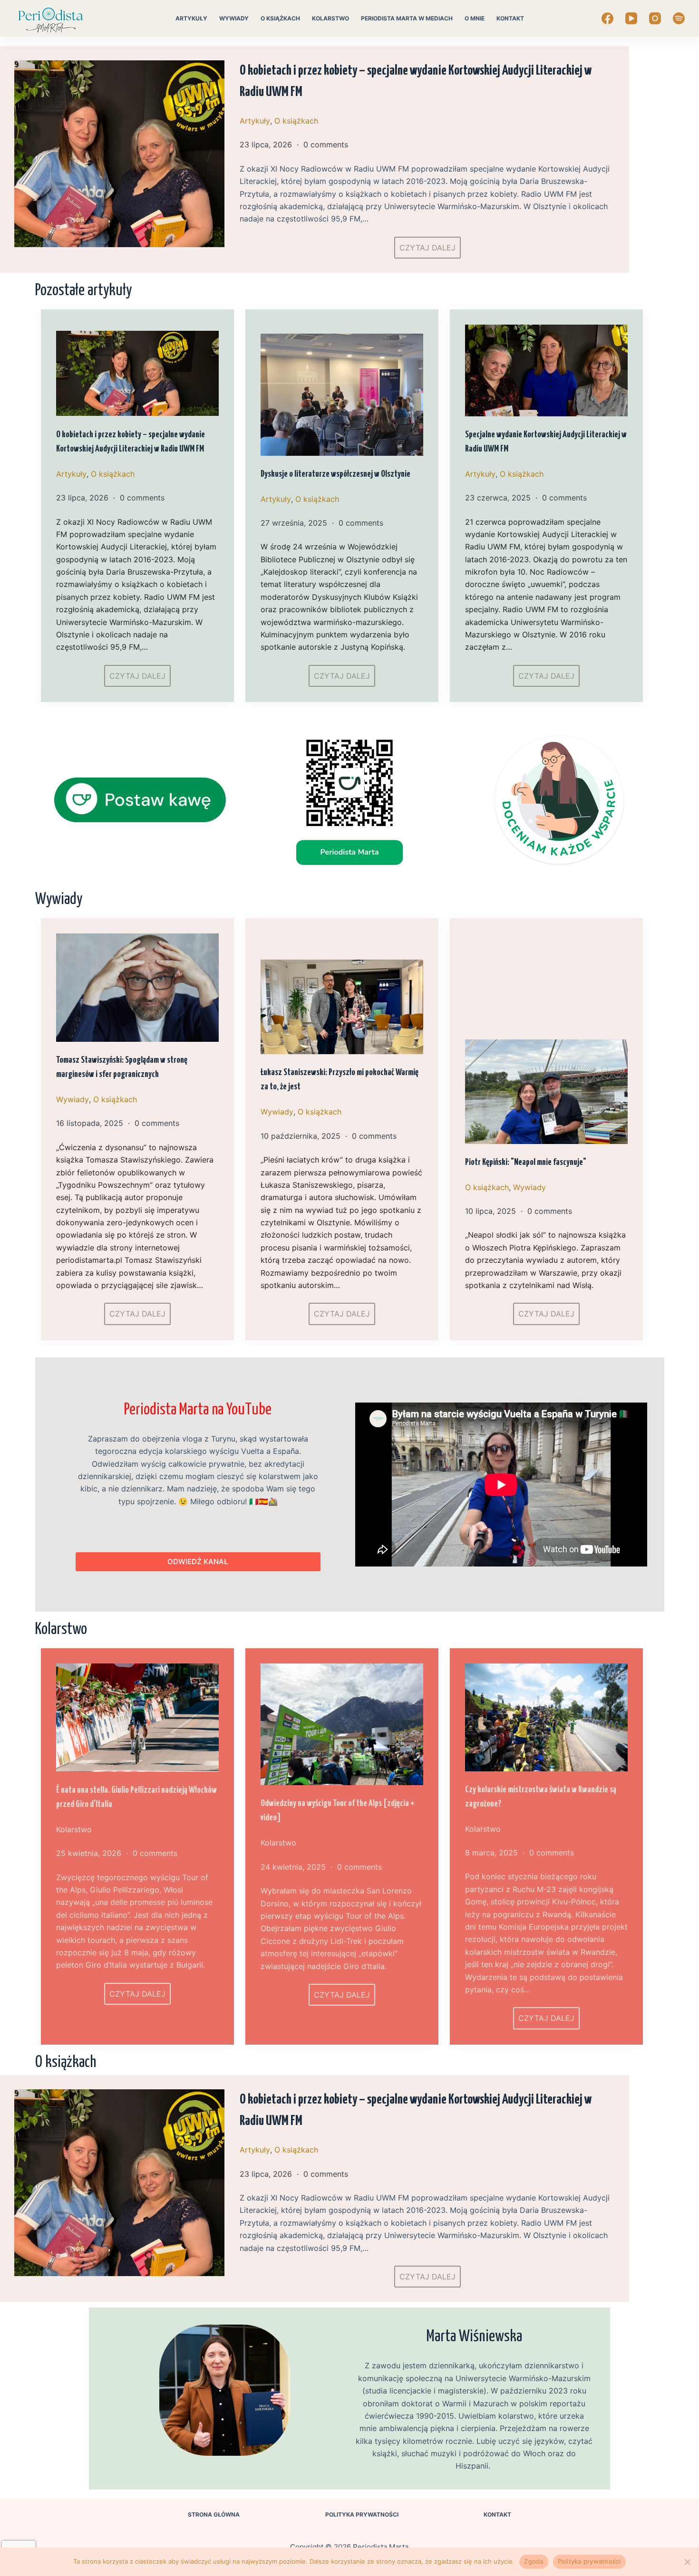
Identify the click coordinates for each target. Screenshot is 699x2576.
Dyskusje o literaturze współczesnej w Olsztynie (335, 474)
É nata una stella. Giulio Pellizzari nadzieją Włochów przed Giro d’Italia (136, 1797)
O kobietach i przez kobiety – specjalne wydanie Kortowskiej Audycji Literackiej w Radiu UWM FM (416, 82)
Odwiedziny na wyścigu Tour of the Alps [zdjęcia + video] (338, 1811)
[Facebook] (607, 18)
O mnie (475, 18)
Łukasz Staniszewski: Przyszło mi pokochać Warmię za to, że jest (340, 1080)
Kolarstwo (330, 18)
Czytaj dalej (427, 248)
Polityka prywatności (362, 2514)
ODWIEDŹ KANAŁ (198, 1562)
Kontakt (510, 18)
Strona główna (214, 2514)
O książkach (280, 18)
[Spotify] (679, 18)
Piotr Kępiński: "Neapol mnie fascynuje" (526, 1162)
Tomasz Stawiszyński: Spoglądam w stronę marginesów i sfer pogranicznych (122, 1067)
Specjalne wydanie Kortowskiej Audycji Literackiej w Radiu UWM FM (546, 442)
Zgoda (534, 2561)
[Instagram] (655, 18)
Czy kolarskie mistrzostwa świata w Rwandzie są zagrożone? (541, 1797)
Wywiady (234, 18)
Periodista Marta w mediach (407, 18)
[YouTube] (631, 18)
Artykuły (191, 18)
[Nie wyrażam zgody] (687, 2562)
